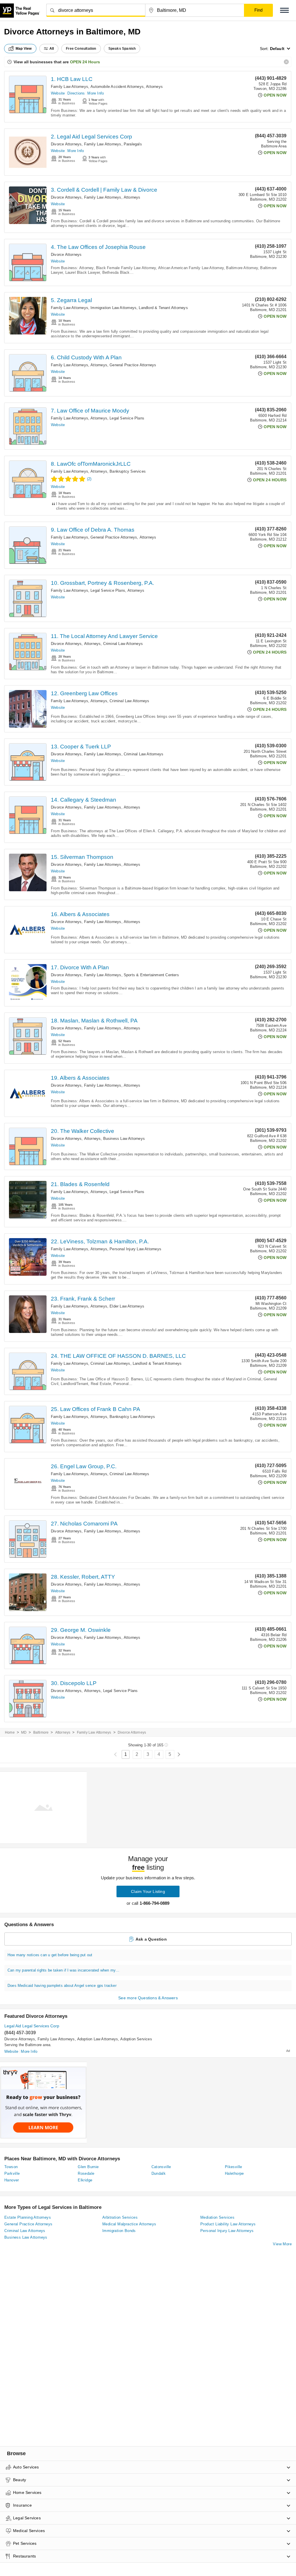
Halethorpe (234, 2173)
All (52, 49)
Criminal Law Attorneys (123, 644)
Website (58, 93)
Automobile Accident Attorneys (117, 87)
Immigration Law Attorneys (113, 308)
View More (282, 2244)
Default (277, 49)
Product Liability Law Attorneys (228, 2224)
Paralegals (133, 144)
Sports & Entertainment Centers (151, 975)
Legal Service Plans (127, 418)
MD (24, 1732)
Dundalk (159, 2173)
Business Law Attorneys (124, 1139)
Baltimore (41, 1732)
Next (179, 1755)
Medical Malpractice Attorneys (129, 2224)
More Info (96, 93)
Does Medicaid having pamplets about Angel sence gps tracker (62, 1986)
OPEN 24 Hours (85, 62)
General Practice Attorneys (133, 365)
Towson (11, 2167)
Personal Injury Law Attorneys (135, 1249)
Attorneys (154, 87)
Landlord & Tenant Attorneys (163, 308)
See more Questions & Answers (148, 1998)
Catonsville (161, 2167)
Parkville (12, 2173)
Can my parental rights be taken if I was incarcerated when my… (63, 1970)
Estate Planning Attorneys (28, 2217)
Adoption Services (136, 2039)
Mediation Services (217, 2217)
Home (10, 1732)
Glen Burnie (88, 2167)
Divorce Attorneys (66, 144)
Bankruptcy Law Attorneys (132, 1417)
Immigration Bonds (119, 2231)
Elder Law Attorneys (127, 1306)
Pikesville (234, 2167)
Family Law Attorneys (70, 87)
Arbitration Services (120, 2217)
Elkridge (85, 2180)
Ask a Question (151, 1939)
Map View (24, 49)
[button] (284, 10)
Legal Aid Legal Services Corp (32, 2026)
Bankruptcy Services (128, 471)
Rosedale (86, 2173)
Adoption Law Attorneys (98, 2039)
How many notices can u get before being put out (50, 1955)
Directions (76, 93)
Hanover (12, 2180)
